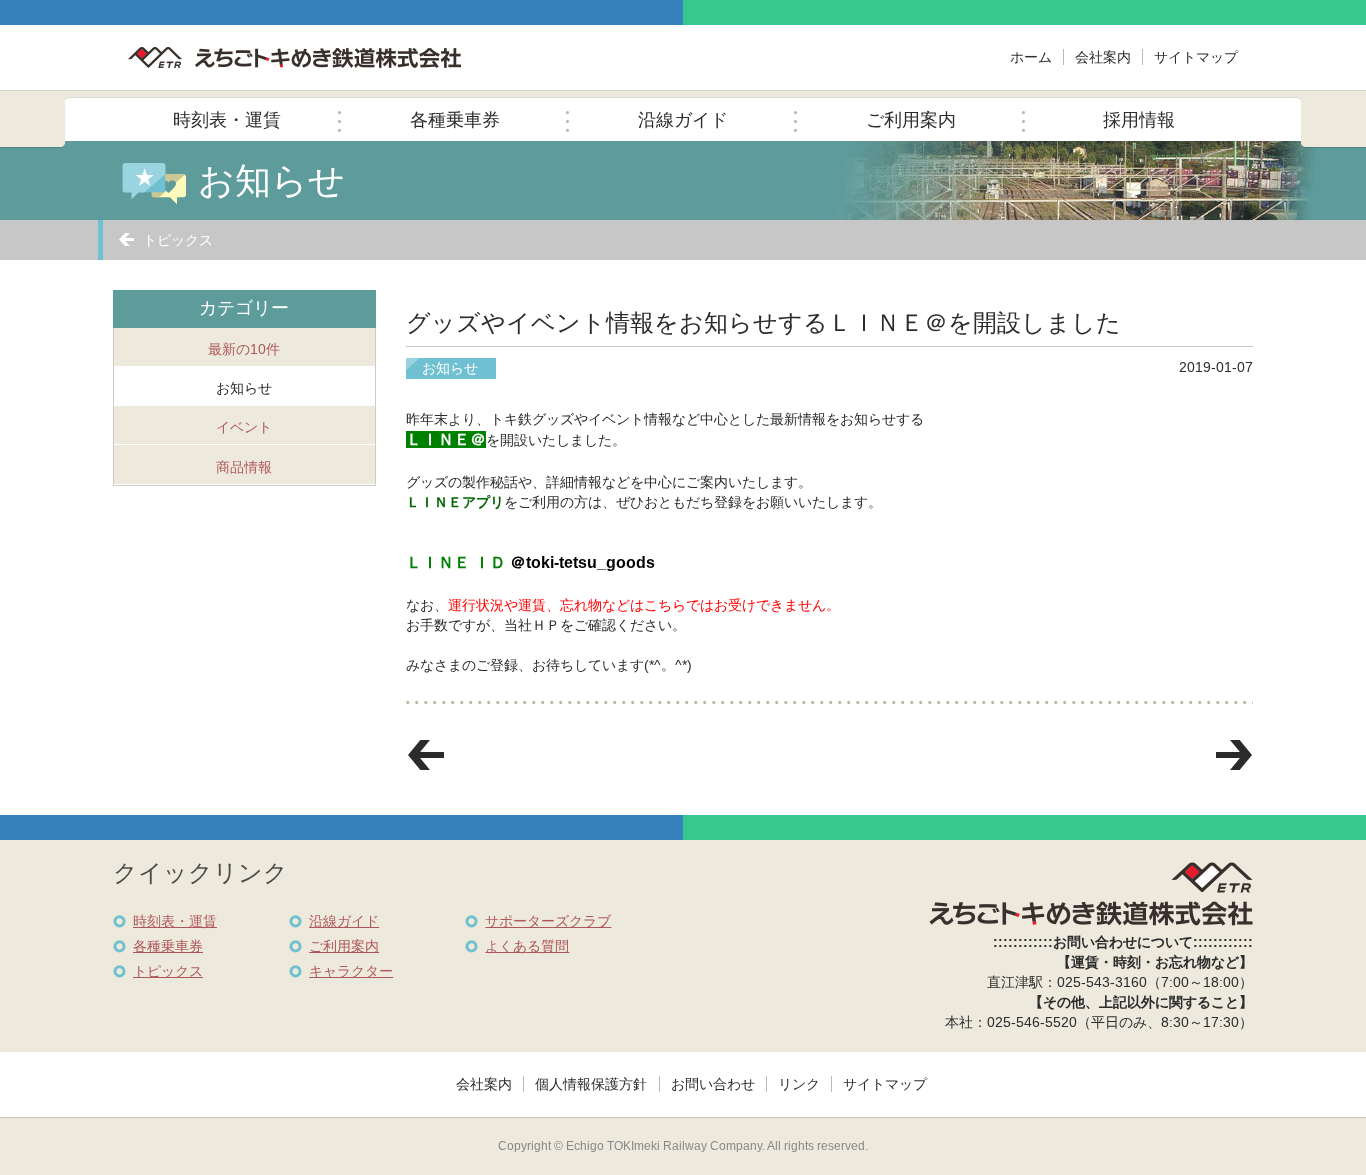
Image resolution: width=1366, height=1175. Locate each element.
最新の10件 (244, 349)
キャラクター (351, 971)
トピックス (178, 240)
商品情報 (244, 467)
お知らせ (244, 388)
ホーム (1031, 57)
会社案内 (1103, 57)
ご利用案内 (911, 120)
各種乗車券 (455, 120)
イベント (244, 427)
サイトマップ (1196, 57)
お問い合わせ (713, 1084)
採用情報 (1139, 120)
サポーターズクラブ (548, 921)
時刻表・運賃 (227, 120)
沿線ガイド (683, 120)
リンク (799, 1084)
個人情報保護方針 (591, 1084)
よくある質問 (527, 946)
